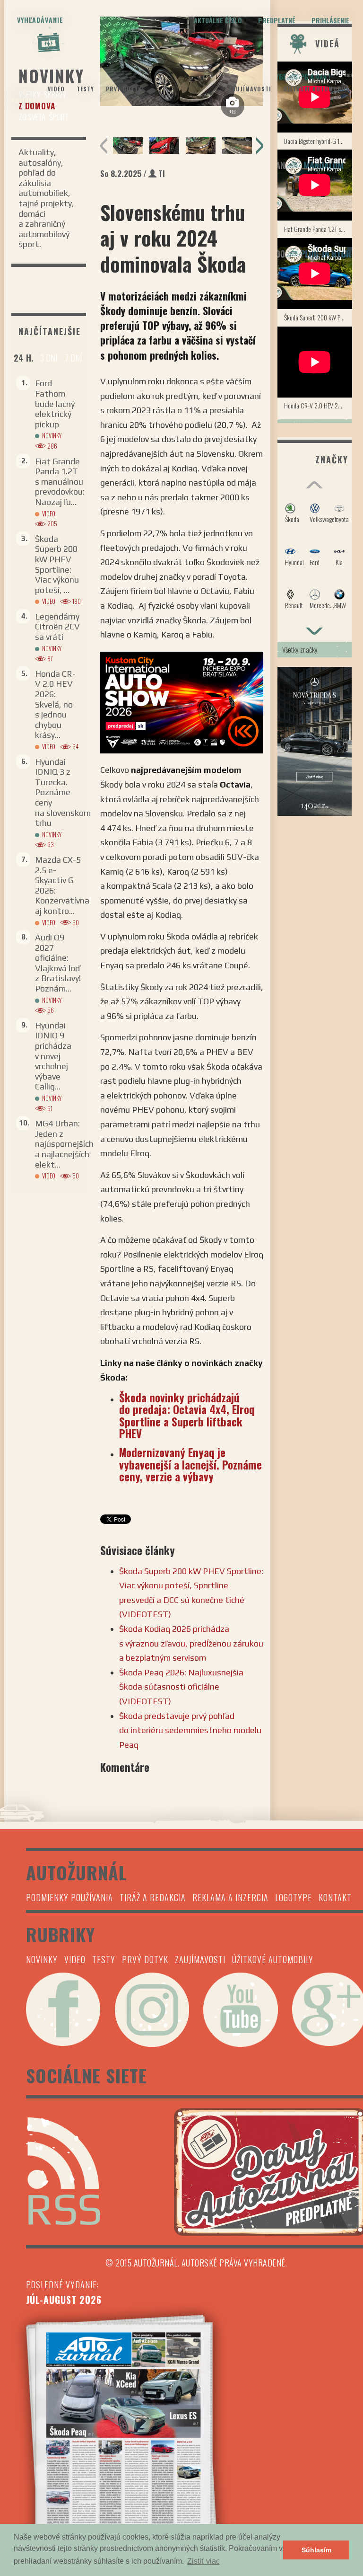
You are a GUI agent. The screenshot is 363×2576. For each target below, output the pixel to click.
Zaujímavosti (250, 89)
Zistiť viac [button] (203, 2561)
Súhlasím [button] (316, 2550)
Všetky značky (300, 649)
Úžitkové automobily (316, 89)
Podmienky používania (69, 1897)
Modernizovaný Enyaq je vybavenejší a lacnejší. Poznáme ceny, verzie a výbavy (190, 1465)
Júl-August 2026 (64, 2300)
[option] (128, 146)
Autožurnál (181, 80)
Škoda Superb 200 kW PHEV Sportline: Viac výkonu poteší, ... (57, 564)
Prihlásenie (330, 20)
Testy (85, 89)
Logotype (294, 1897)
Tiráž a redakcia (153, 1897)
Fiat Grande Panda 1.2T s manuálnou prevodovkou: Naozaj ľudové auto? (318, 229)
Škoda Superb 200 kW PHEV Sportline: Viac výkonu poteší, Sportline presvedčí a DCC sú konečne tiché (318, 317)
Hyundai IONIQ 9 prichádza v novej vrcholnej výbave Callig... (53, 1056)
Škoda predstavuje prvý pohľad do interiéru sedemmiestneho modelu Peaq (190, 1730)
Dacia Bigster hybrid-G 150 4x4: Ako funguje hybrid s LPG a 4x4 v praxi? (318, 141)
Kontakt (335, 1897)
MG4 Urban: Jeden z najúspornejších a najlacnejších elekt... (64, 1144)
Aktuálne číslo (218, 20)
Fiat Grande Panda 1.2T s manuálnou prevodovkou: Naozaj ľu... (60, 482)
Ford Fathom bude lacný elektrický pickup (55, 403)
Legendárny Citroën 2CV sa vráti (57, 627)
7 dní (73, 358)
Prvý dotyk (124, 89)
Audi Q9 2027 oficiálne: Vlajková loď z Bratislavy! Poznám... (58, 963)
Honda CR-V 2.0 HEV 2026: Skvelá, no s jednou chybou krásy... (55, 704)
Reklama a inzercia (230, 1897)
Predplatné (277, 20)
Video (56, 89)
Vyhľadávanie (40, 20)
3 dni (49, 358)
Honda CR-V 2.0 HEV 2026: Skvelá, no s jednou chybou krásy (318, 405)
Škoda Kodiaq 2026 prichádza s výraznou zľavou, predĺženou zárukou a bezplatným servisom (191, 1643)
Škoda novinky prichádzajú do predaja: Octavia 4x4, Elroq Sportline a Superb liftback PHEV (187, 1416)
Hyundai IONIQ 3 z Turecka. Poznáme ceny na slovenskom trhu (63, 792)
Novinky (24, 101)
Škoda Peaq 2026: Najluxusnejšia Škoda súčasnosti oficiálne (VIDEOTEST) (181, 1687)
